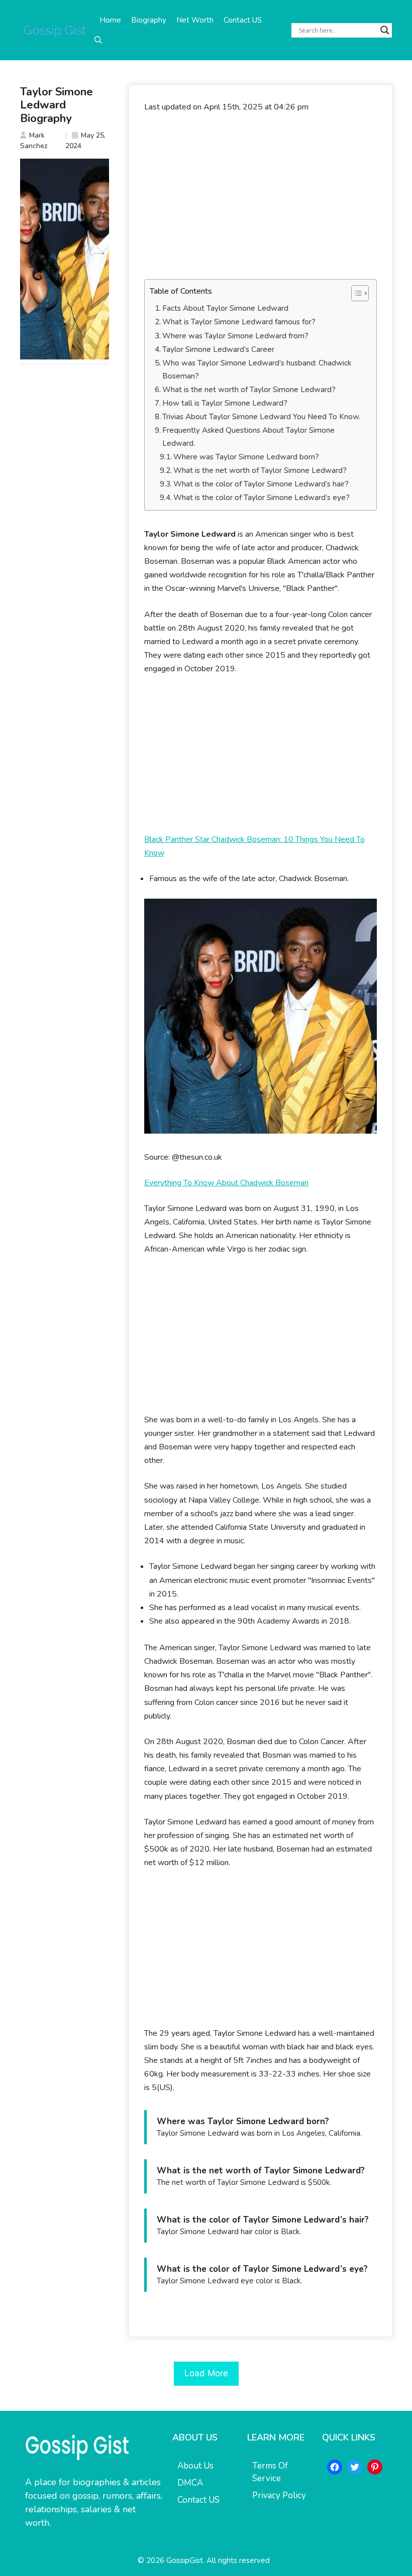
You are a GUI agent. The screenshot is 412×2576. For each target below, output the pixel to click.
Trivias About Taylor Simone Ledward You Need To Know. (261, 417)
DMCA (190, 2483)
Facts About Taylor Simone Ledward (225, 308)
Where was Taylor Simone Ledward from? (235, 336)
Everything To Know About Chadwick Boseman (226, 1183)
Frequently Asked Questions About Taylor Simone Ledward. (248, 437)
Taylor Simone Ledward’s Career (218, 349)
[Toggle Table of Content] (355, 293)
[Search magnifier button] (385, 30)
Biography (149, 20)
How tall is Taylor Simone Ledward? (225, 403)
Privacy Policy (279, 2495)
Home (110, 20)
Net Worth (195, 20)
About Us (195, 2466)
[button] (98, 40)
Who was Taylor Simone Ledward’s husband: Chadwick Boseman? (257, 370)
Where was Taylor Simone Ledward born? (246, 457)
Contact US (243, 20)
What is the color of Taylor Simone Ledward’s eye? (262, 498)
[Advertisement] (261, 196)
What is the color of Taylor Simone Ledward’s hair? (261, 484)
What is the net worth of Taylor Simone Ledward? (249, 390)
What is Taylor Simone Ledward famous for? (239, 322)
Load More (206, 2373)
